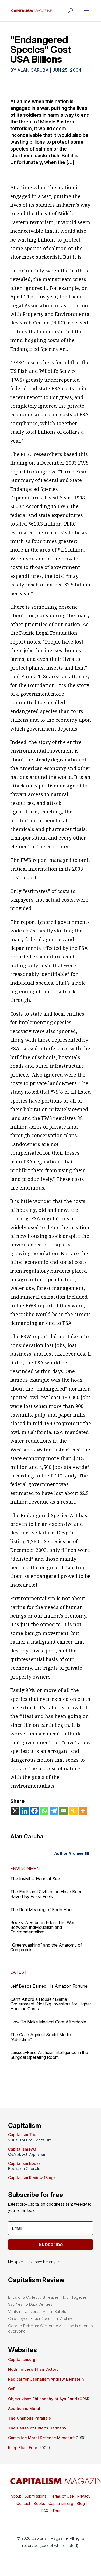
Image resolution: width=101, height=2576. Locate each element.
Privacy (83, 2496)
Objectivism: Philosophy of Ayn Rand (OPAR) (49, 2399)
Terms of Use (61, 2496)
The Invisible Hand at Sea (35, 1879)
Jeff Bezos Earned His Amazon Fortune (49, 1986)
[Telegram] (54, 1811)
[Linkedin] (25, 1811)
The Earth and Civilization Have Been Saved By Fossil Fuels (46, 1894)
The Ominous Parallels (29, 2418)
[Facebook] (34, 1811)
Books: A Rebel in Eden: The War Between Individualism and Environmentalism (42, 1927)
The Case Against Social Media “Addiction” (41, 2037)
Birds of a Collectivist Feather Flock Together (48, 2297)
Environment (26, 1869)
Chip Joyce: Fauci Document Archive (41, 2318)
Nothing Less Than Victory (33, 2369)
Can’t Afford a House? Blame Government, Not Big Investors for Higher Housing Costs (51, 2004)
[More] (83, 1811)
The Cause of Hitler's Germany (37, 2428)
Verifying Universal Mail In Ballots (37, 2312)
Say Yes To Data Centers (30, 2304)
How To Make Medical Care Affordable (48, 2022)
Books (39, 2503)
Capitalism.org (22, 2360)
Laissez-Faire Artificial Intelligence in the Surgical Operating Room (49, 2055)
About (16, 2496)
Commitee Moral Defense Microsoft (41, 2438)
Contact (23, 2503)
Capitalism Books (24, 2163)
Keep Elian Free (23, 2448)
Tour (56, 2511)
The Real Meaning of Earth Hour (42, 1910)
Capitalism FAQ (22, 2149)
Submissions (35, 2496)
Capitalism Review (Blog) (32, 2178)
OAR (12, 2389)
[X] (15, 1811)
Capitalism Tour (23, 2135)
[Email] (64, 1811)
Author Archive (69, 1853)
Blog (81, 2503)
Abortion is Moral (24, 2408)
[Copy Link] (73, 1811)
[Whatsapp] (44, 1811)
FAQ (45, 2511)
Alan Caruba (33, 70)
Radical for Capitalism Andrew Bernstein (46, 2379)
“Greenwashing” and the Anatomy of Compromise (46, 1947)
